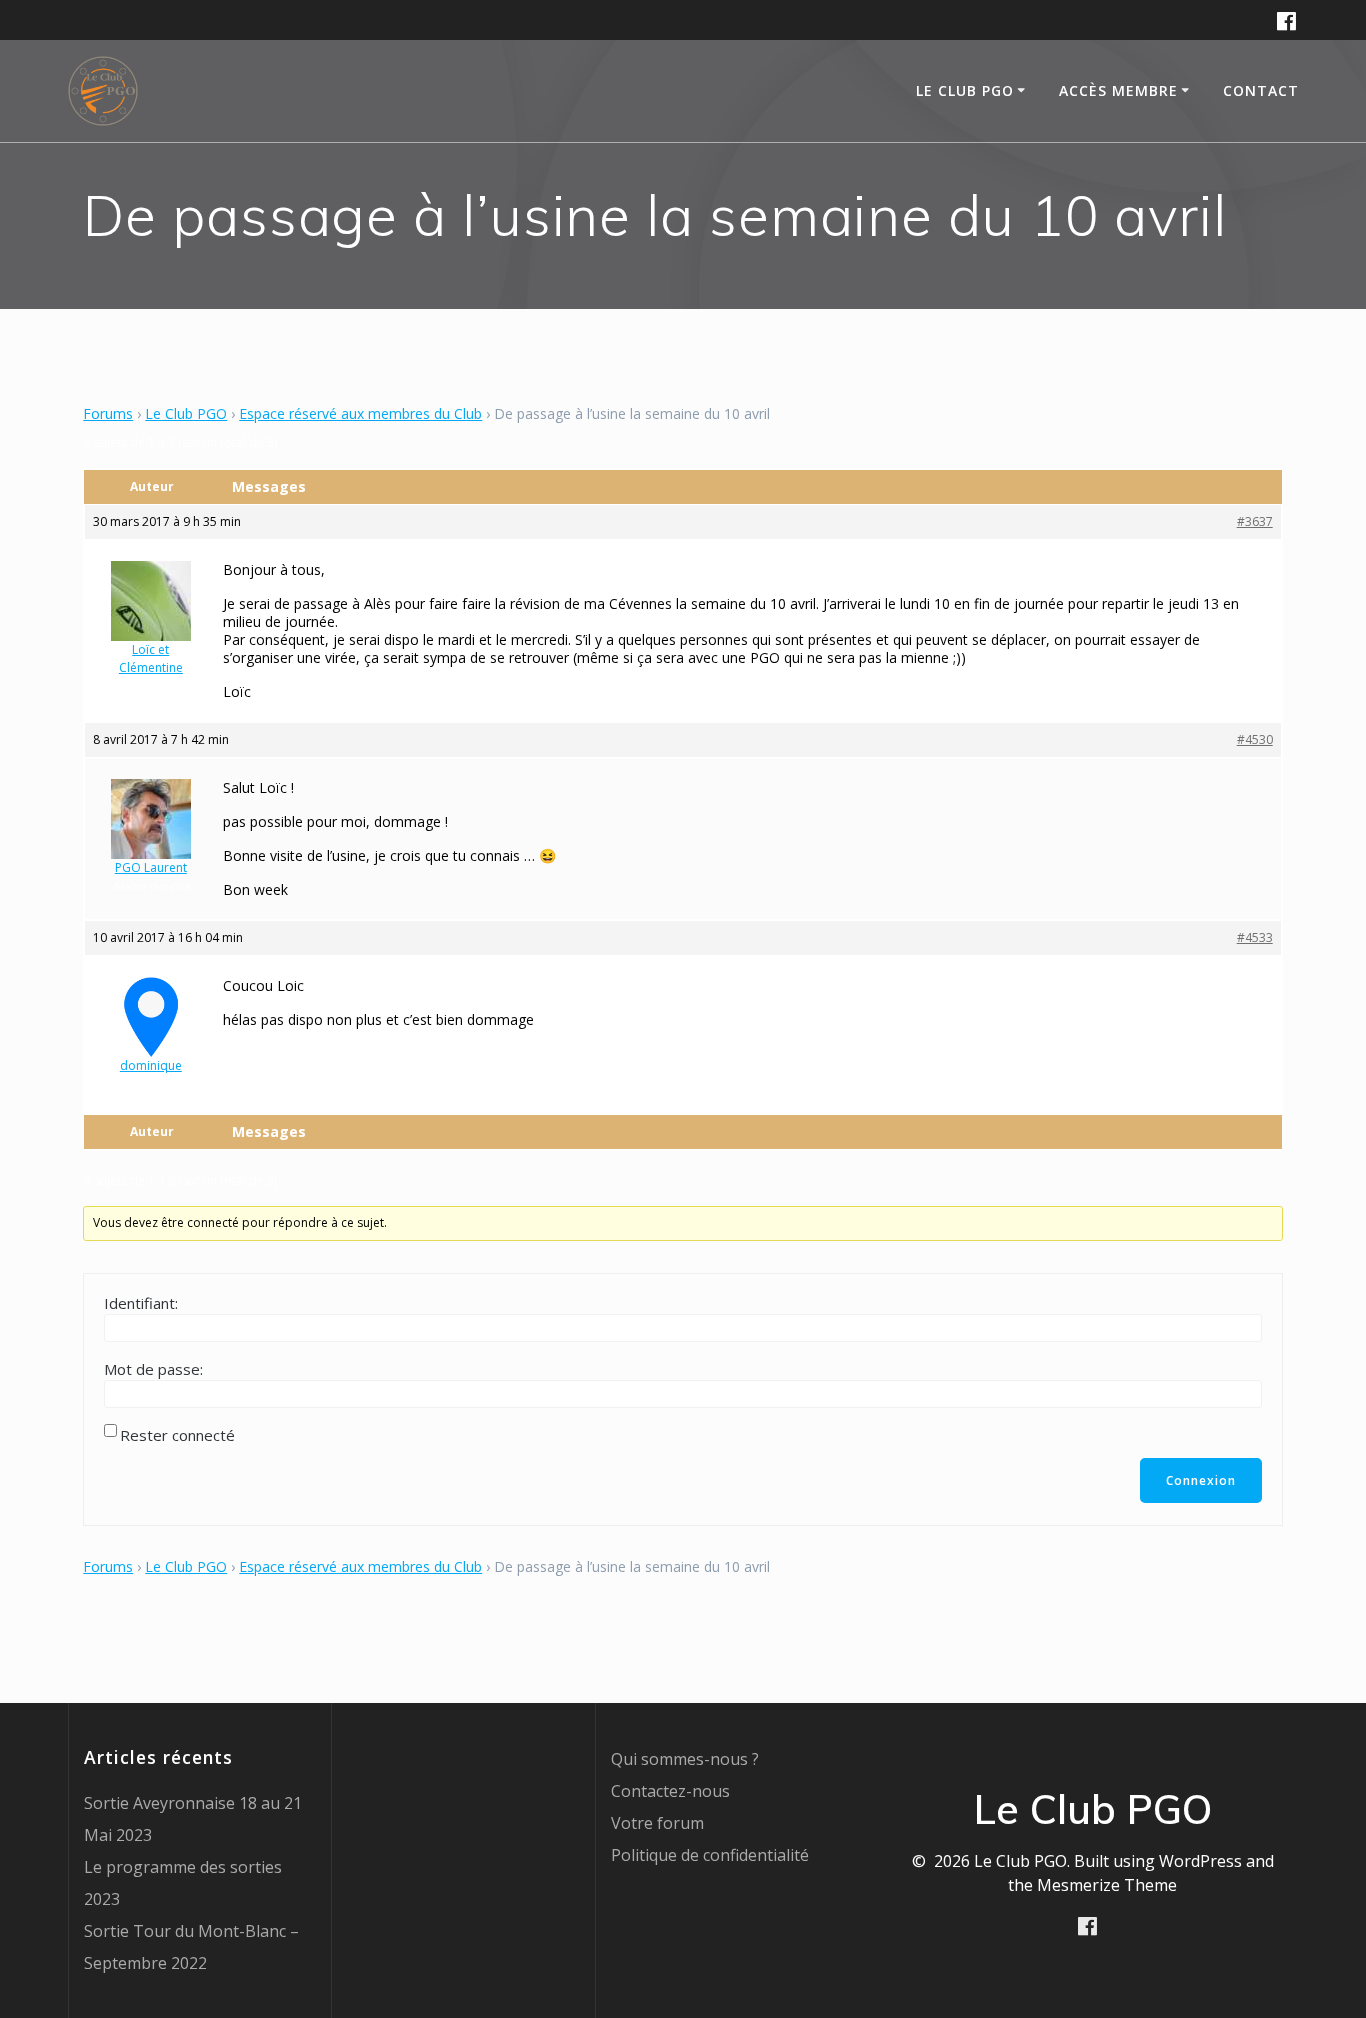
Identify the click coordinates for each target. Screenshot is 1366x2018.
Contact (1261, 90)
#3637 (1255, 521)
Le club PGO (965, 90)
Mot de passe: (153, 1369)
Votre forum (657, 1823)
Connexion (1201, 1480)
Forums (108, 413)
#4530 (1255, 739)
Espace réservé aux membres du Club (360, 413)
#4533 (1255, 937)
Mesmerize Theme (1107, 1885)
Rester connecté (177, 1435)
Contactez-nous (670, 1791)
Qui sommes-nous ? (685, 1759)
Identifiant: (141, 1303)
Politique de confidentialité (710, 1855)
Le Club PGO (186, 413)
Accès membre (1118, 90)
